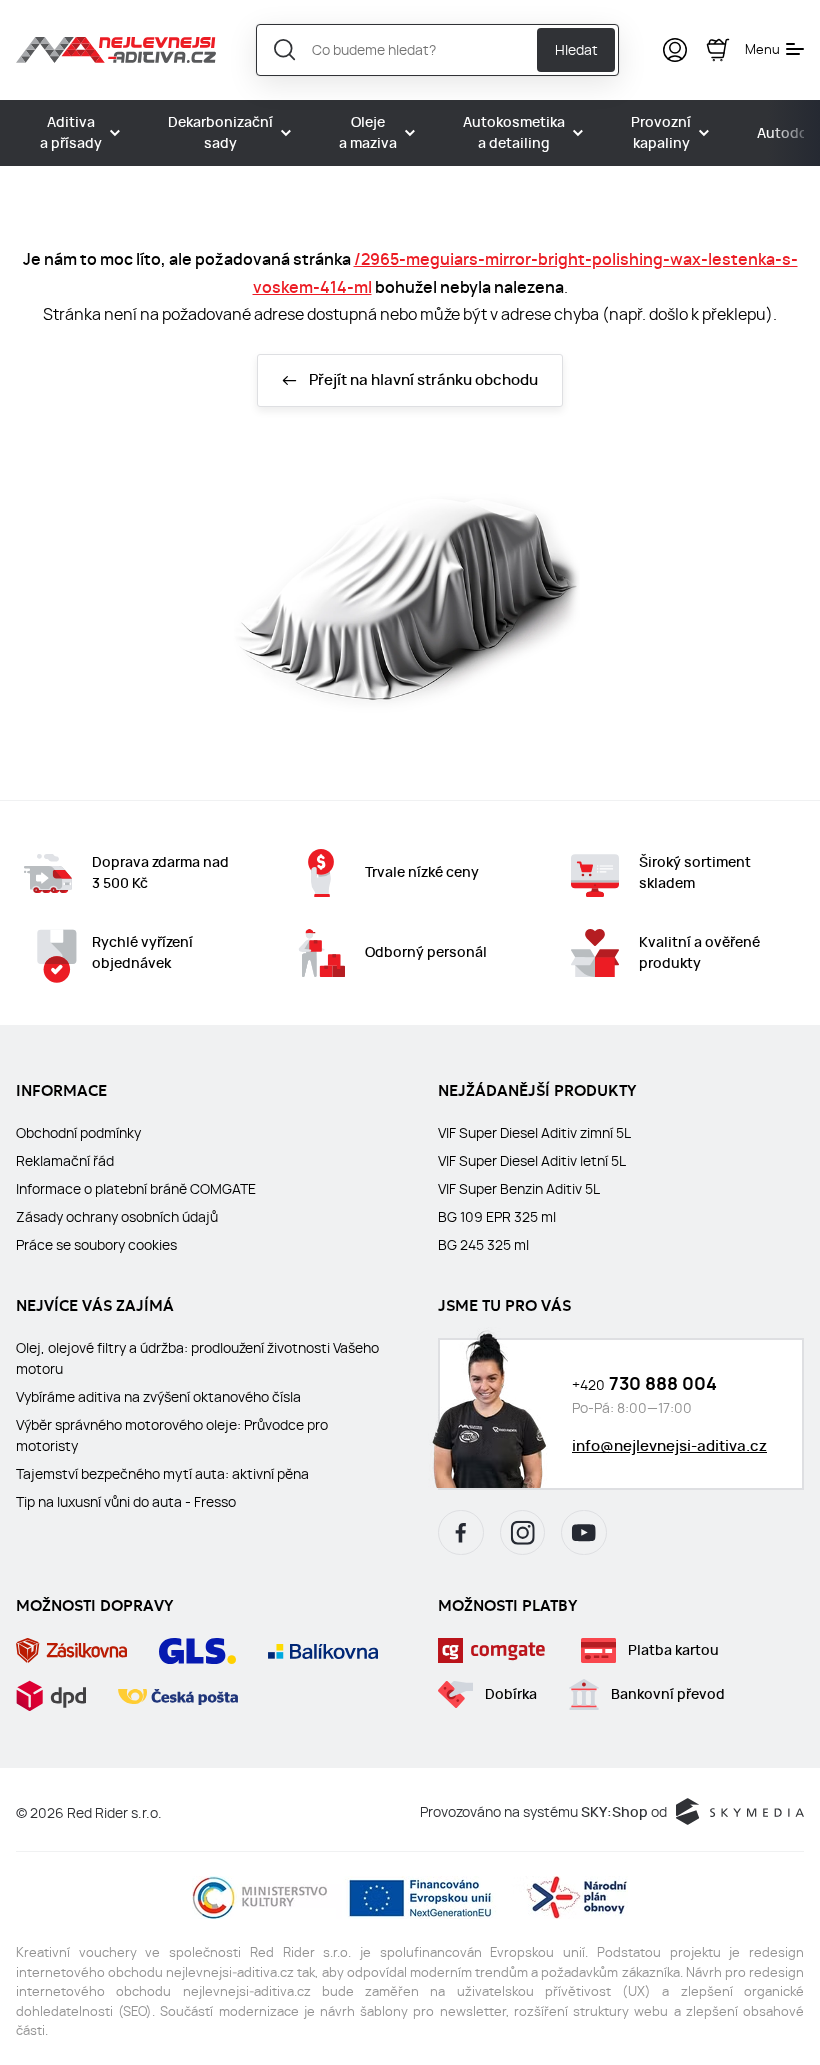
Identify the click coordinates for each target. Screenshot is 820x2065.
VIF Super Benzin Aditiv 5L (519, 1189)
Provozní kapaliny (661, 133)
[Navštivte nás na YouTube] (584, 1533)
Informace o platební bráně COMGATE (136, 1189)
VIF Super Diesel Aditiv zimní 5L (534, 1133)
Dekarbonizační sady (220, 133)
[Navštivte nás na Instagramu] (523, 1533)
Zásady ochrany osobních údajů (117, 1217)
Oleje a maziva (368, 133)
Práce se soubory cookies (96, 1245)
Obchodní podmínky (78, 1133)
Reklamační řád (65, 1161)
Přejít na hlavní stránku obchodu (423, 380)
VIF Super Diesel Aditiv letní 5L (532, 1161)
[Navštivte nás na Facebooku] (461, 1533)
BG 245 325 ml (483, 1245)
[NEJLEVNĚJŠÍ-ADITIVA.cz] (116, 49)
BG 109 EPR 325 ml (497, 1217)
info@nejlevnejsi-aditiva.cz (669, 1446)
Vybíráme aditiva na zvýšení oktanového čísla (158, 1397)
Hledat (576, 50)
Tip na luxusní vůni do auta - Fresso (126, 1502)
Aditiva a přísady (71, 133)
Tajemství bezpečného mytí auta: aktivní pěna (162, 1474)
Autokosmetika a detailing (514, 133)
